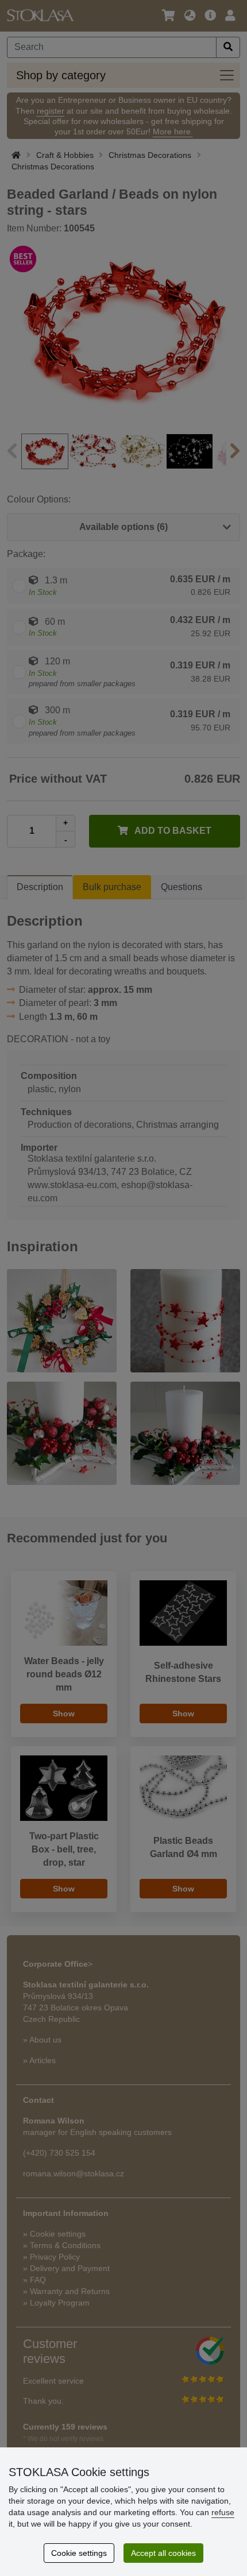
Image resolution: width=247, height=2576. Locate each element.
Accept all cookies (163, 2553)
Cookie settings (79, 2553)
